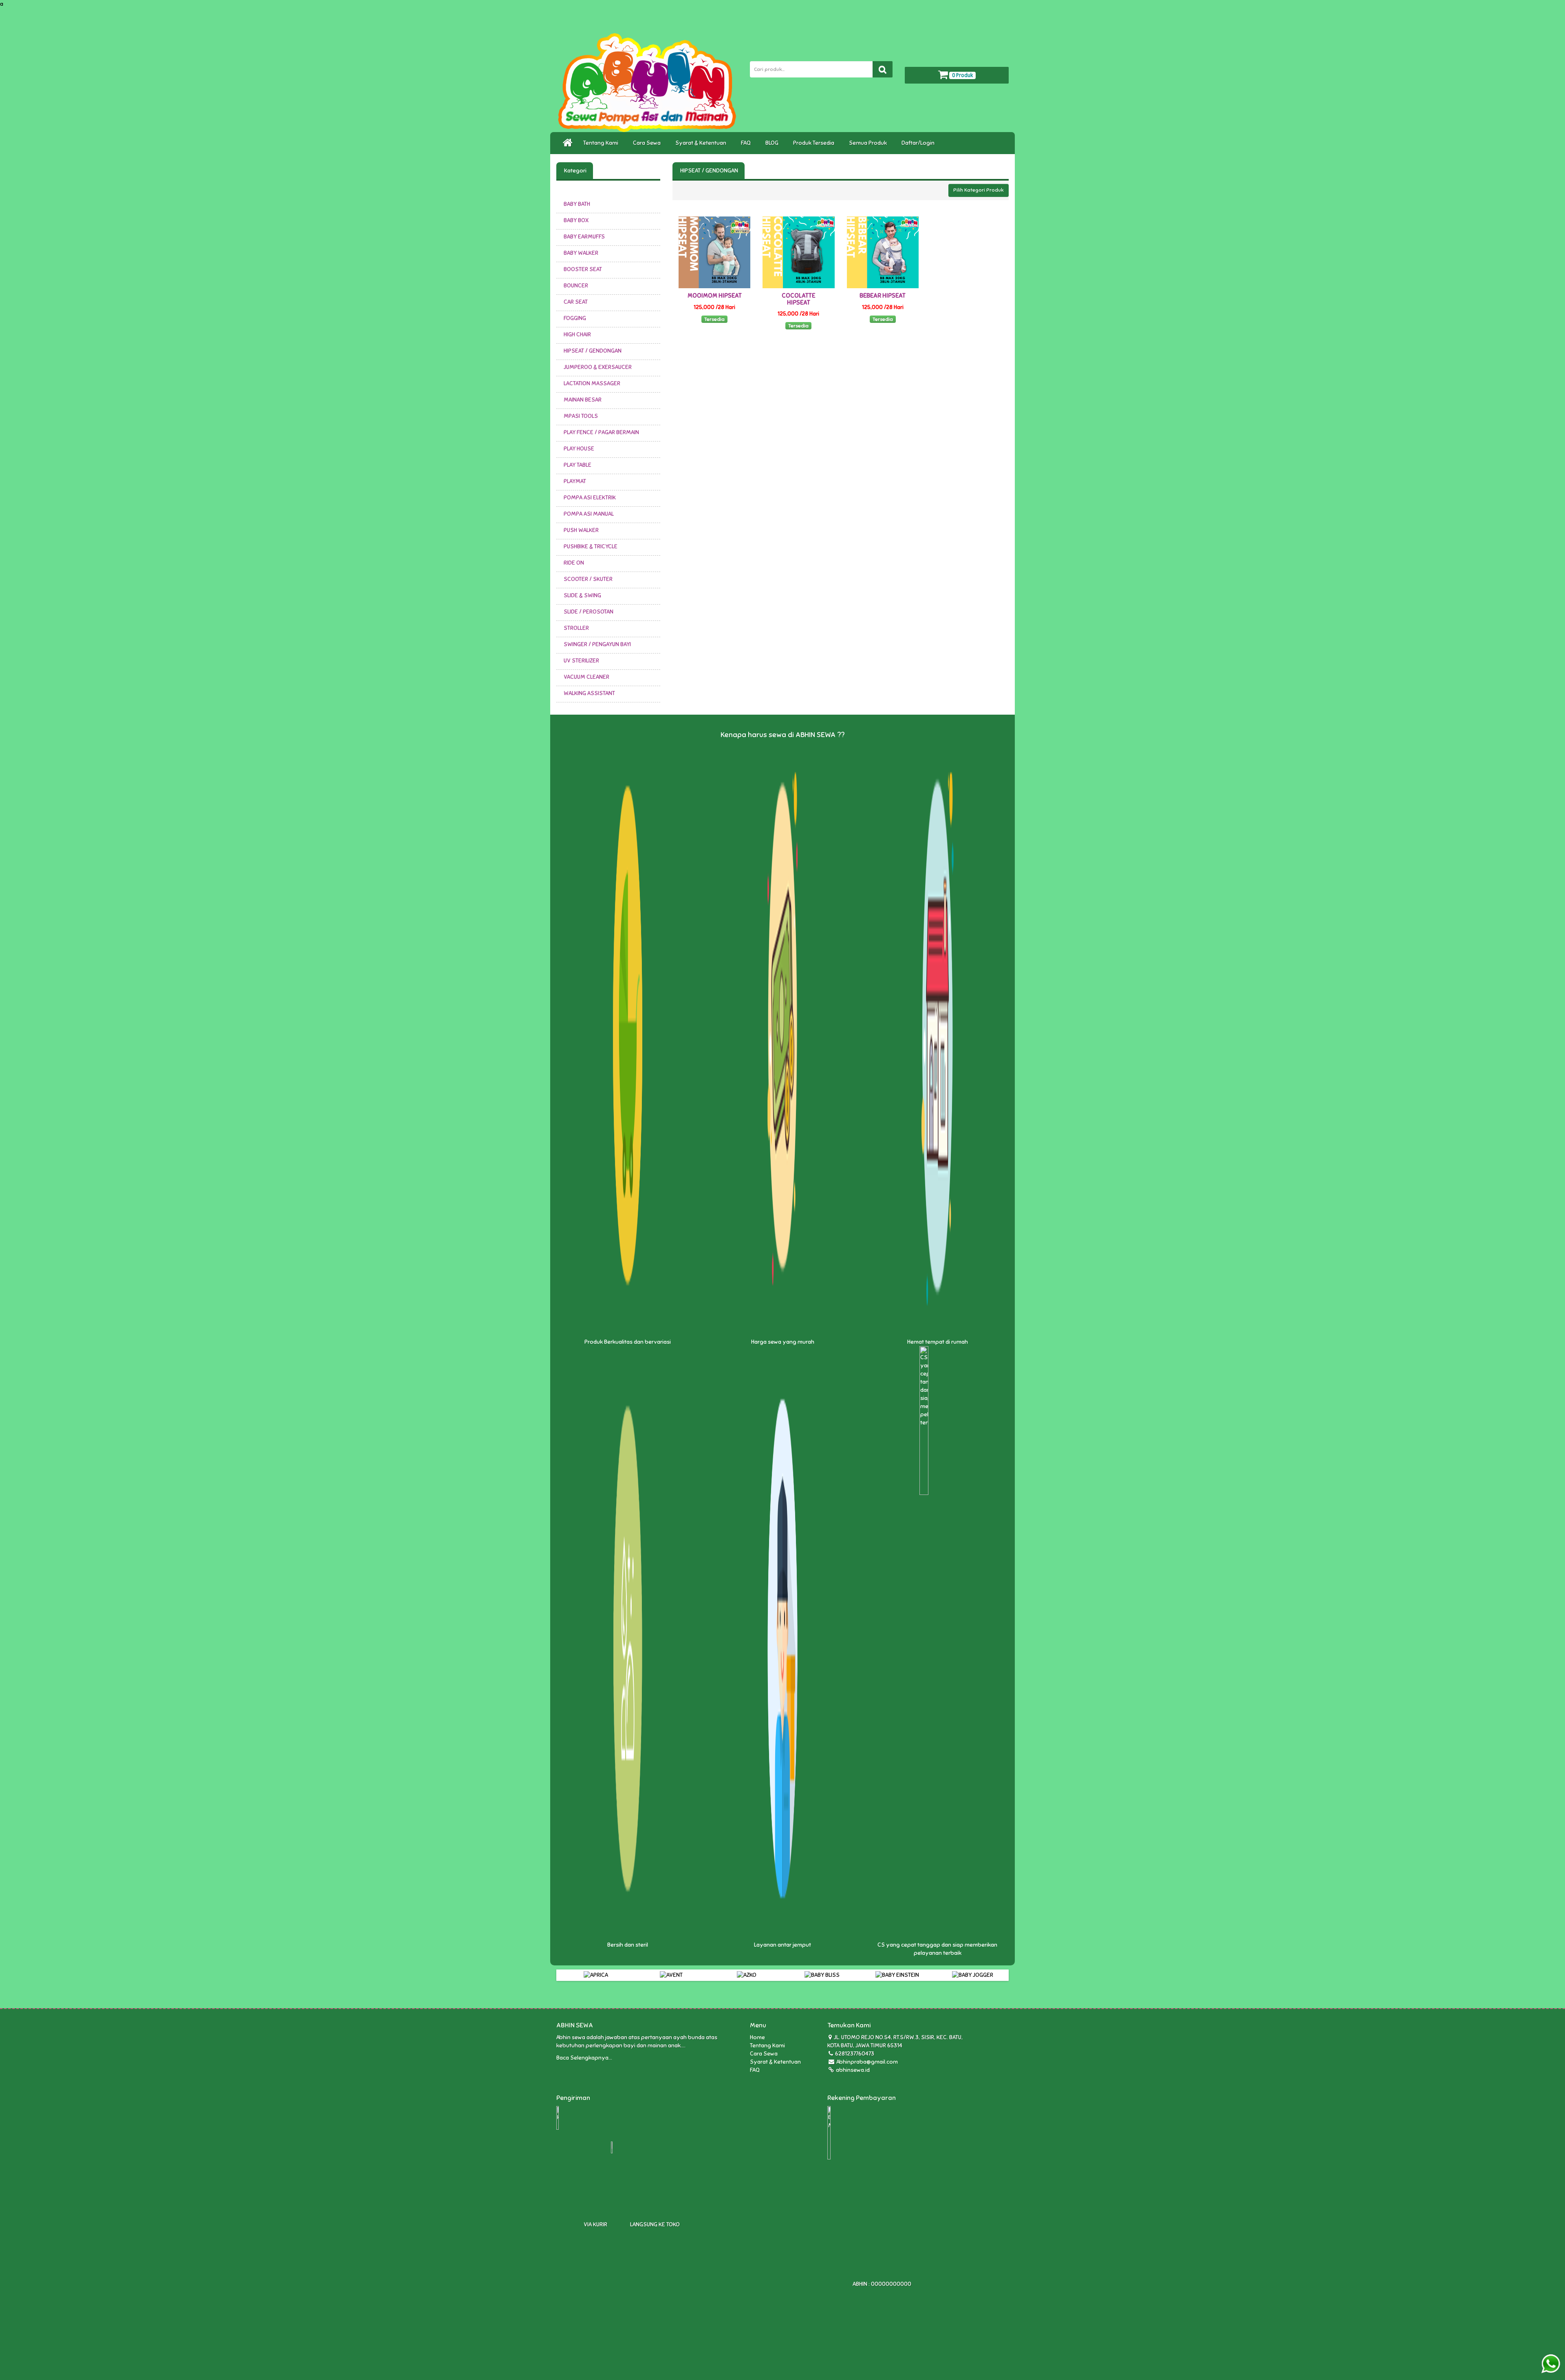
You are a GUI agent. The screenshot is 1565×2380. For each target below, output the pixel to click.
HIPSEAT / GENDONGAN (709, 171)
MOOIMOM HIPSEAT (715, 296)
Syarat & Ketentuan (702, 143)
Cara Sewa (648, 143)
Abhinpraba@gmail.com (867, 2062)
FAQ (747, 143)
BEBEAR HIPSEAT (883, 296)
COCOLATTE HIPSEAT (798, 299)
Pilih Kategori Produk (979, 190)
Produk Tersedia (815, 143)
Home (757, 2037)
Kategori (575, 171)
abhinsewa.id (852, 2070)
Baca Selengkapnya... (584, 2058)
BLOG (773, 143)
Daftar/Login (919, 143)
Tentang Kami (602, 143)
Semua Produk (869, 143)
